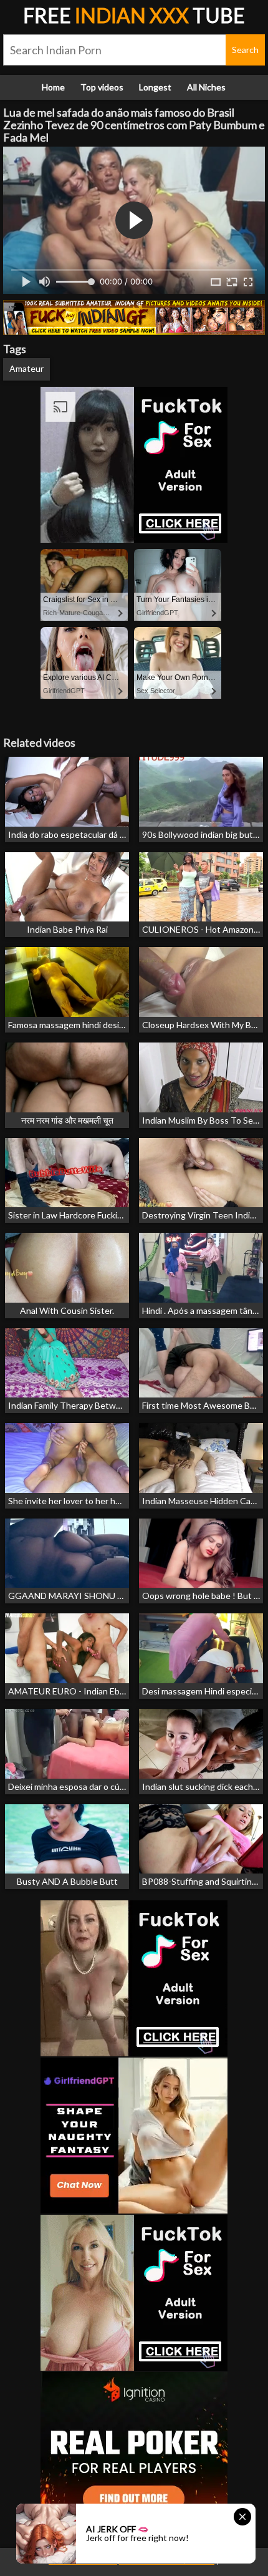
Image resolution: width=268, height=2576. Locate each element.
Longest (155, 87)
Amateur (26, 368)
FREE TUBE (134, 15)
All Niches (206, 87)
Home (53, 87)
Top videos (102, 87)
